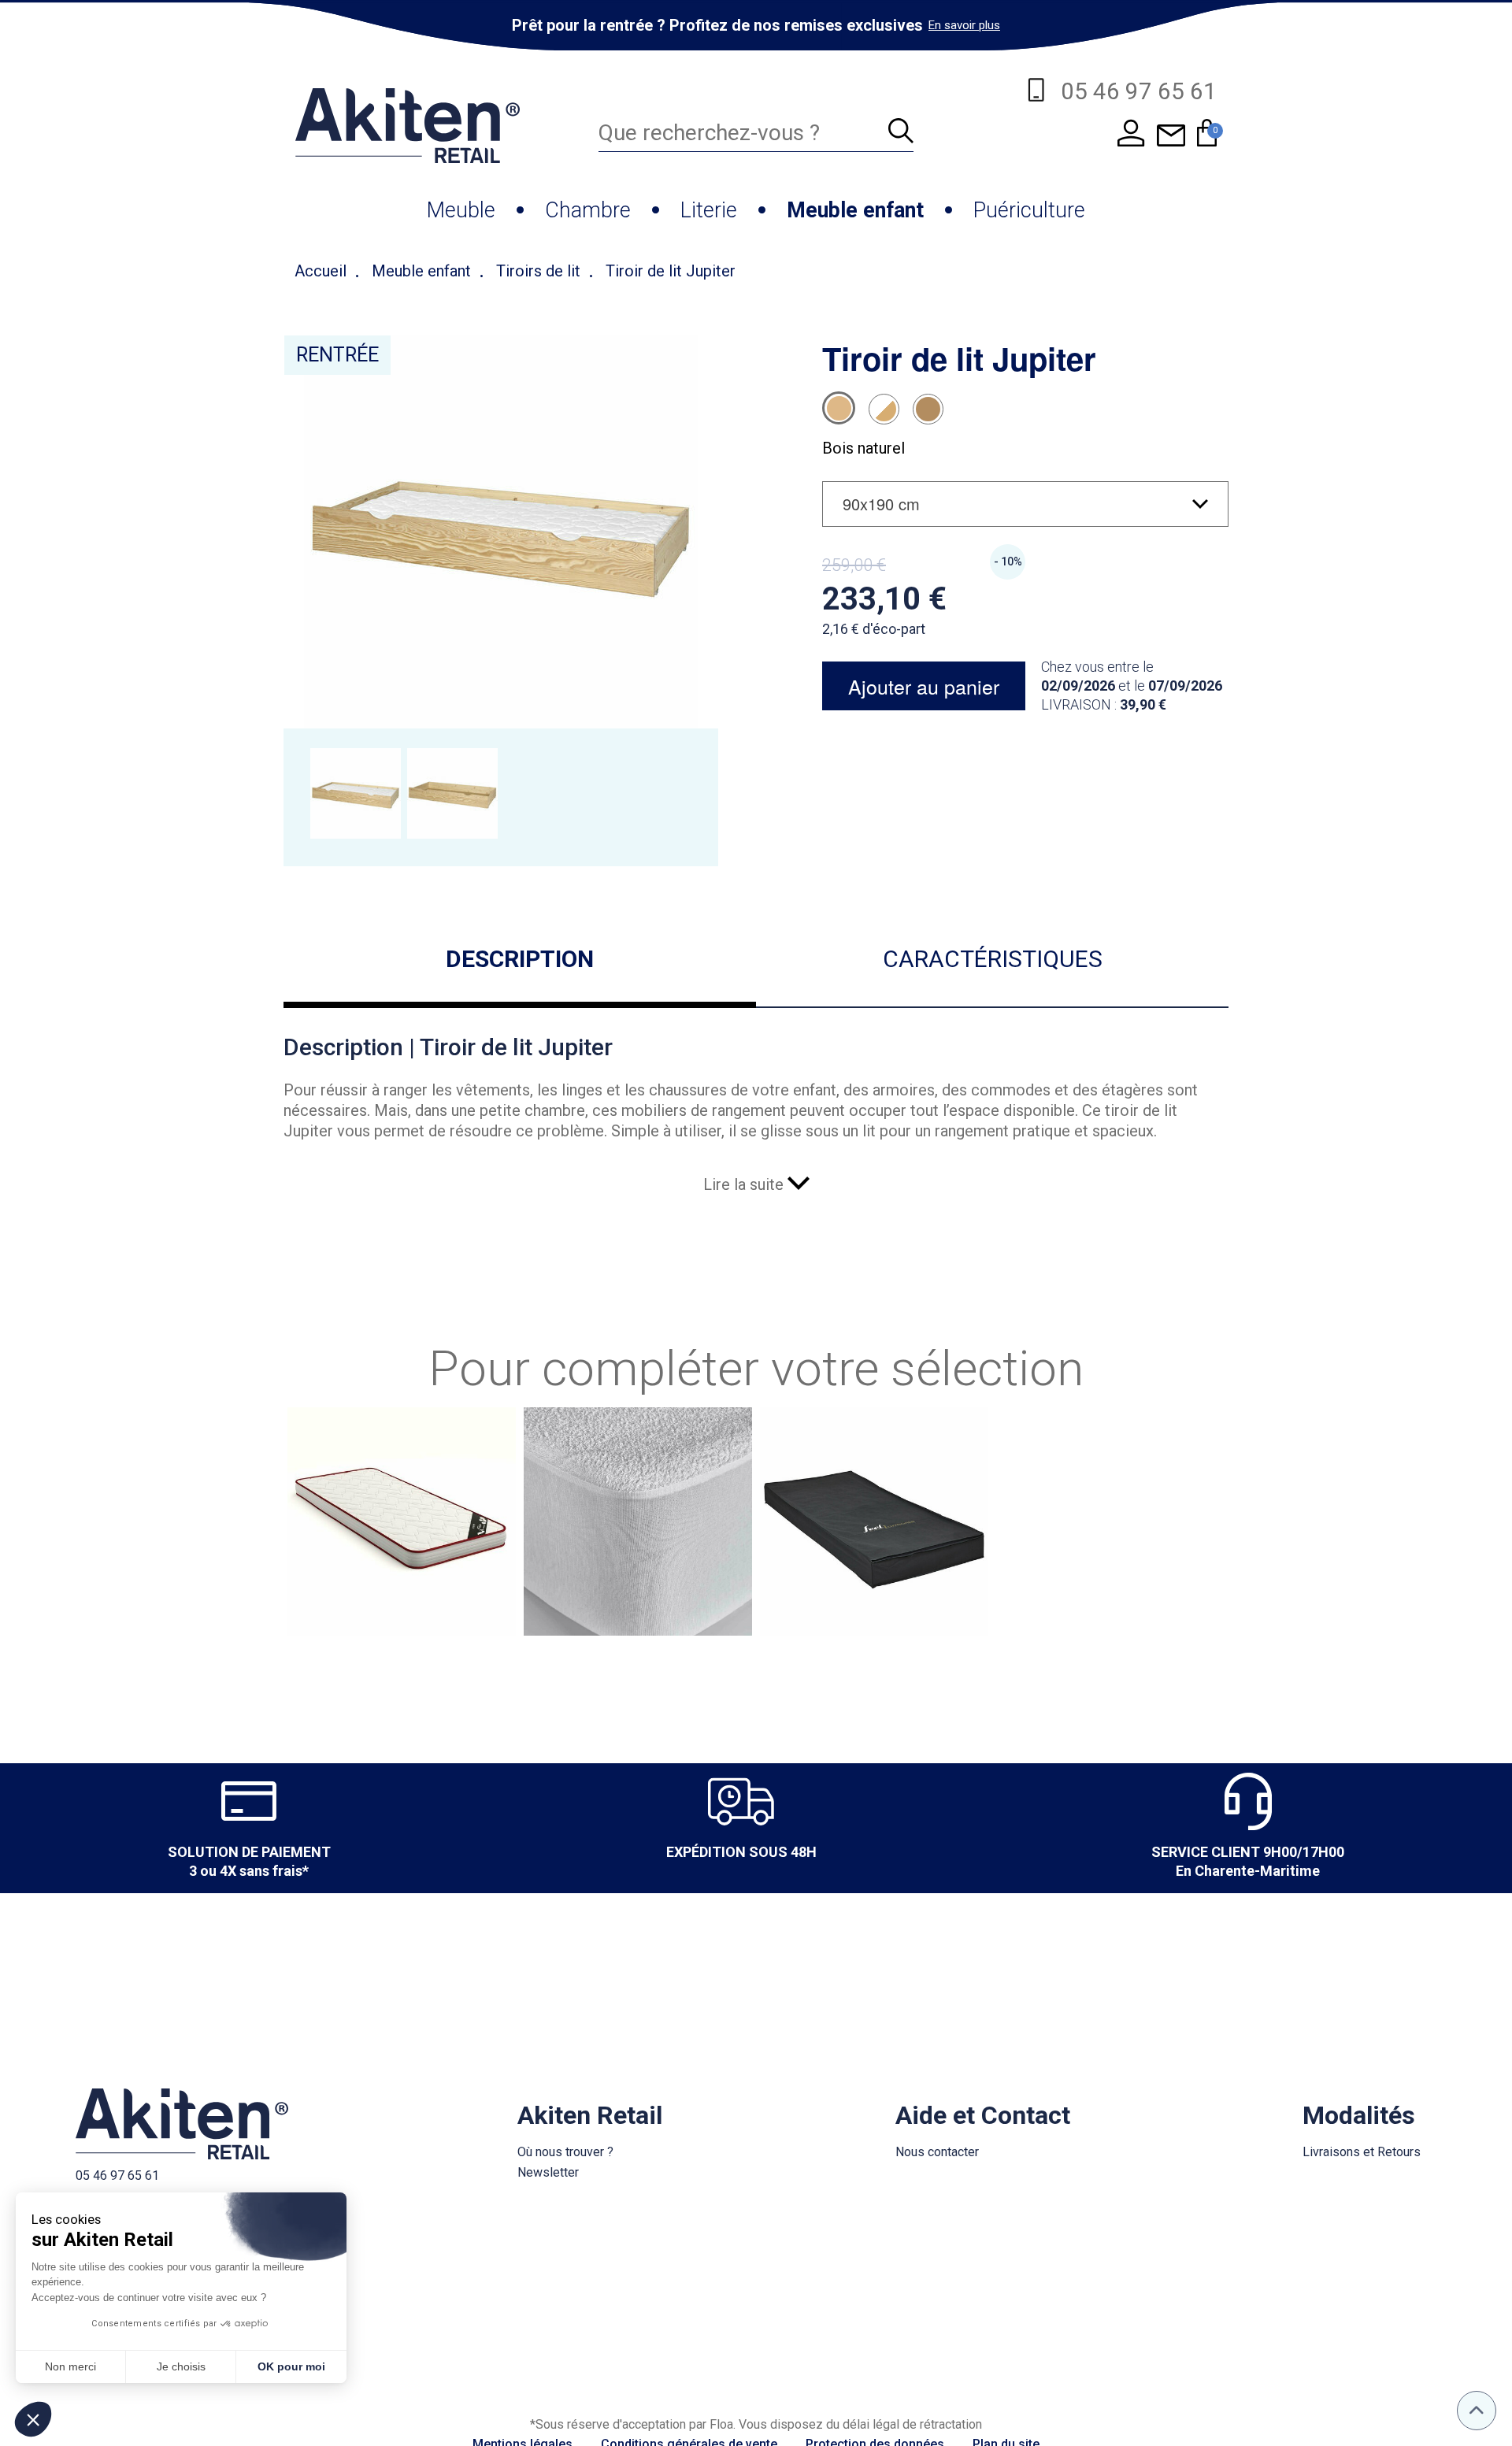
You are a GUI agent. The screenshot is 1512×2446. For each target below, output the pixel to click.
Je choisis (181, 2366)
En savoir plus (964, 25)
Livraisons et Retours (1362, 2152)
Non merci (70, 2366)
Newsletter (548, 2172)
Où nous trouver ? (565, 2152)
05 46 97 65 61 (117, 2175)
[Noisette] (928, 409)
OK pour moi (291, 2366)
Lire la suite (745, 1184)
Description (520, 959)
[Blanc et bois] (884, 409)
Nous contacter (937, 2152)
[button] (33, 2419)
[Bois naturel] (839, 408)
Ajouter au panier (924, 686)
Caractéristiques (993, 959)
